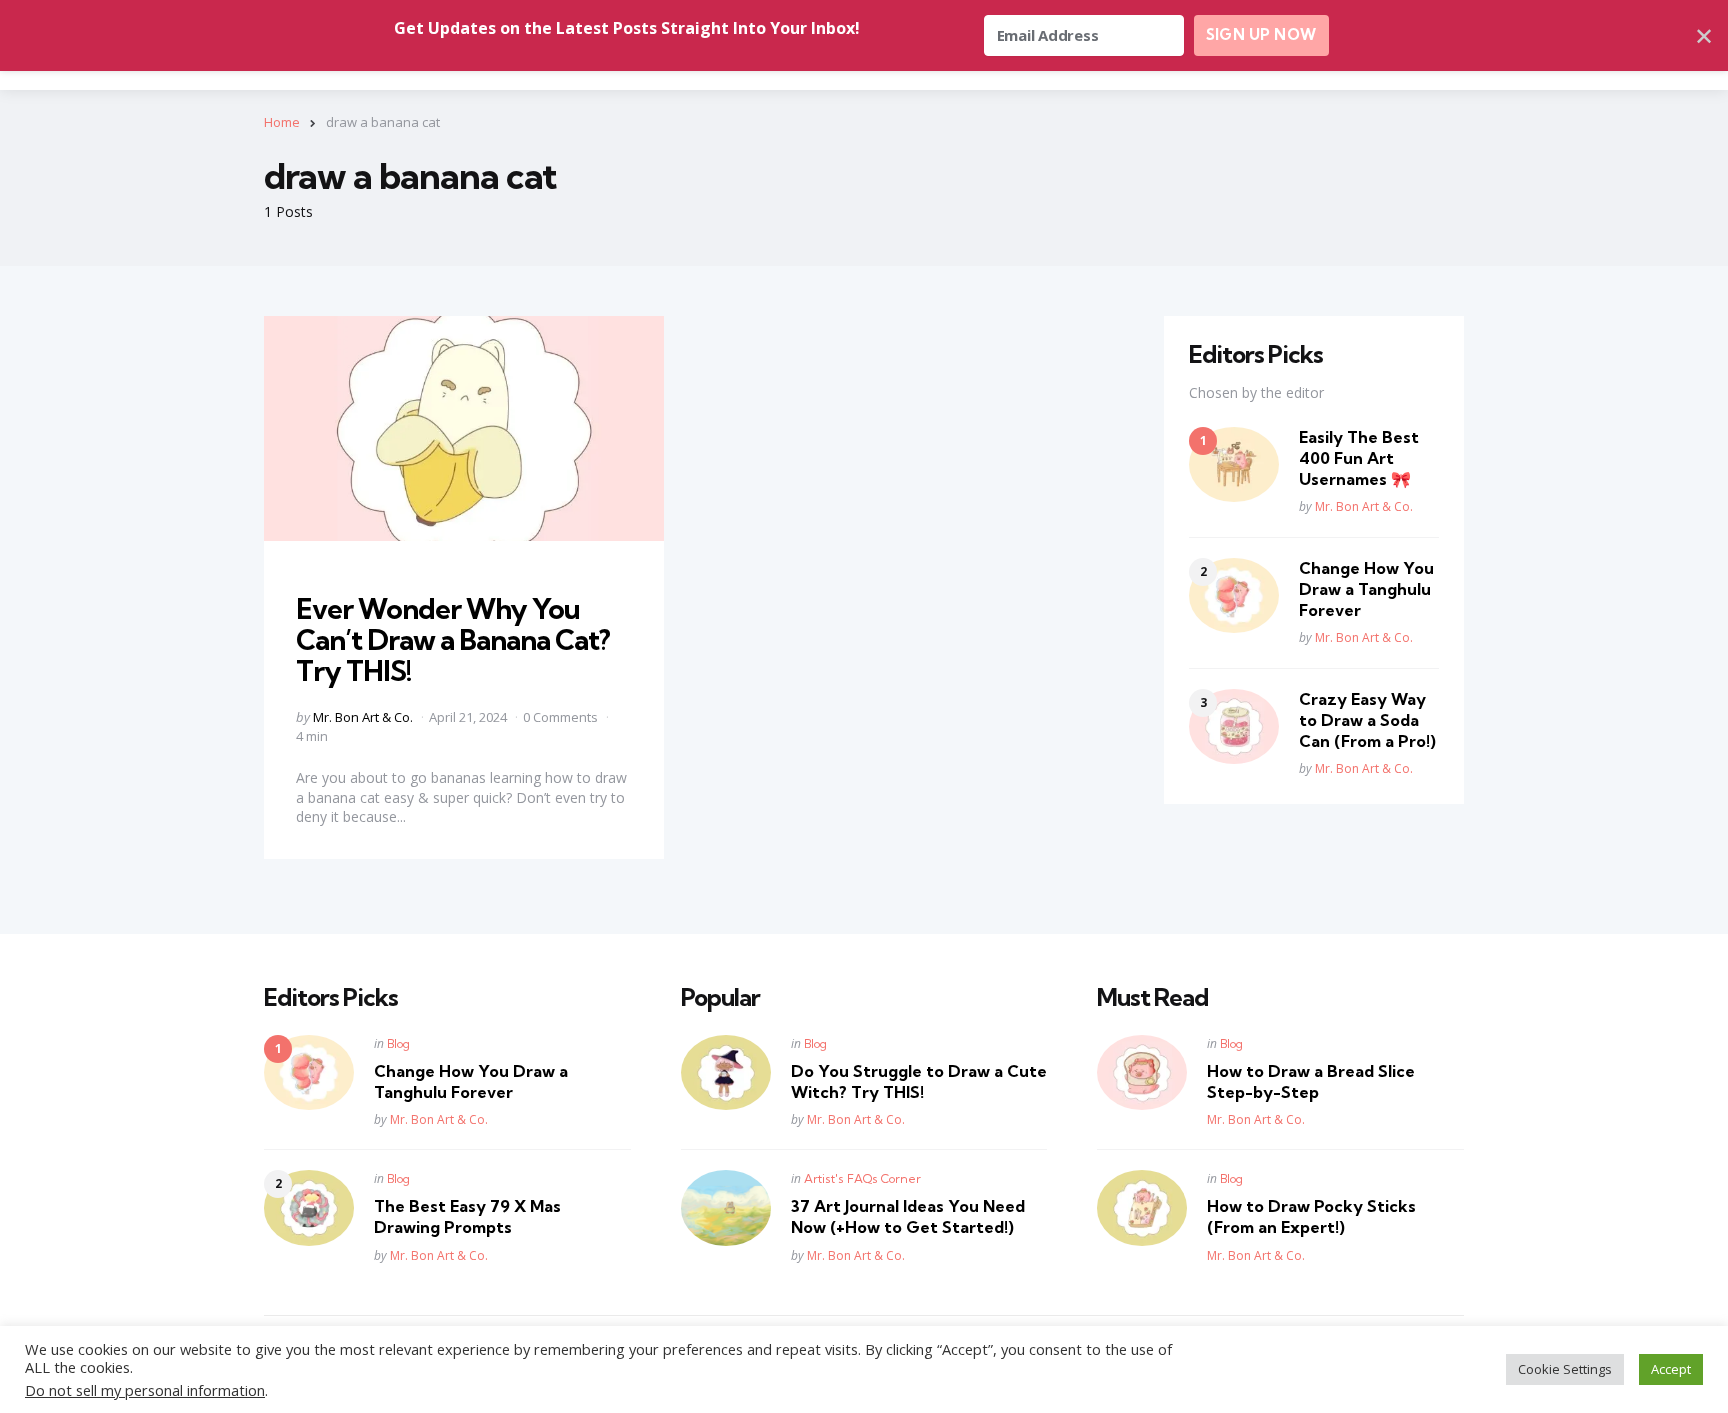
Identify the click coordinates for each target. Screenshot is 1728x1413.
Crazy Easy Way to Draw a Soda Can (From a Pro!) (1367, 720)
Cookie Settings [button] (1565, 1369)
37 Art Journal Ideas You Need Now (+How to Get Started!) (908, 1216)
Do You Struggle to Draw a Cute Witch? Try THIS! (919, 1081)
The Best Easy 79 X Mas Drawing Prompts (467, 1216)
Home (282, 122)
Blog (398, 1043)
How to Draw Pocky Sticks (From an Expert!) (1311, 1216)
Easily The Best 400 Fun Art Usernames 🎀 (1359, 458)
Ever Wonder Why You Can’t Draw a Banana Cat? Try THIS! (453, 639)
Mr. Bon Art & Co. (363, 717)
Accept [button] (1671, 1369)
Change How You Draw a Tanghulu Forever (1366, 589)
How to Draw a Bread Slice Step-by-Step (1311, 1081)
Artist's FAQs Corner (862, 1178)
